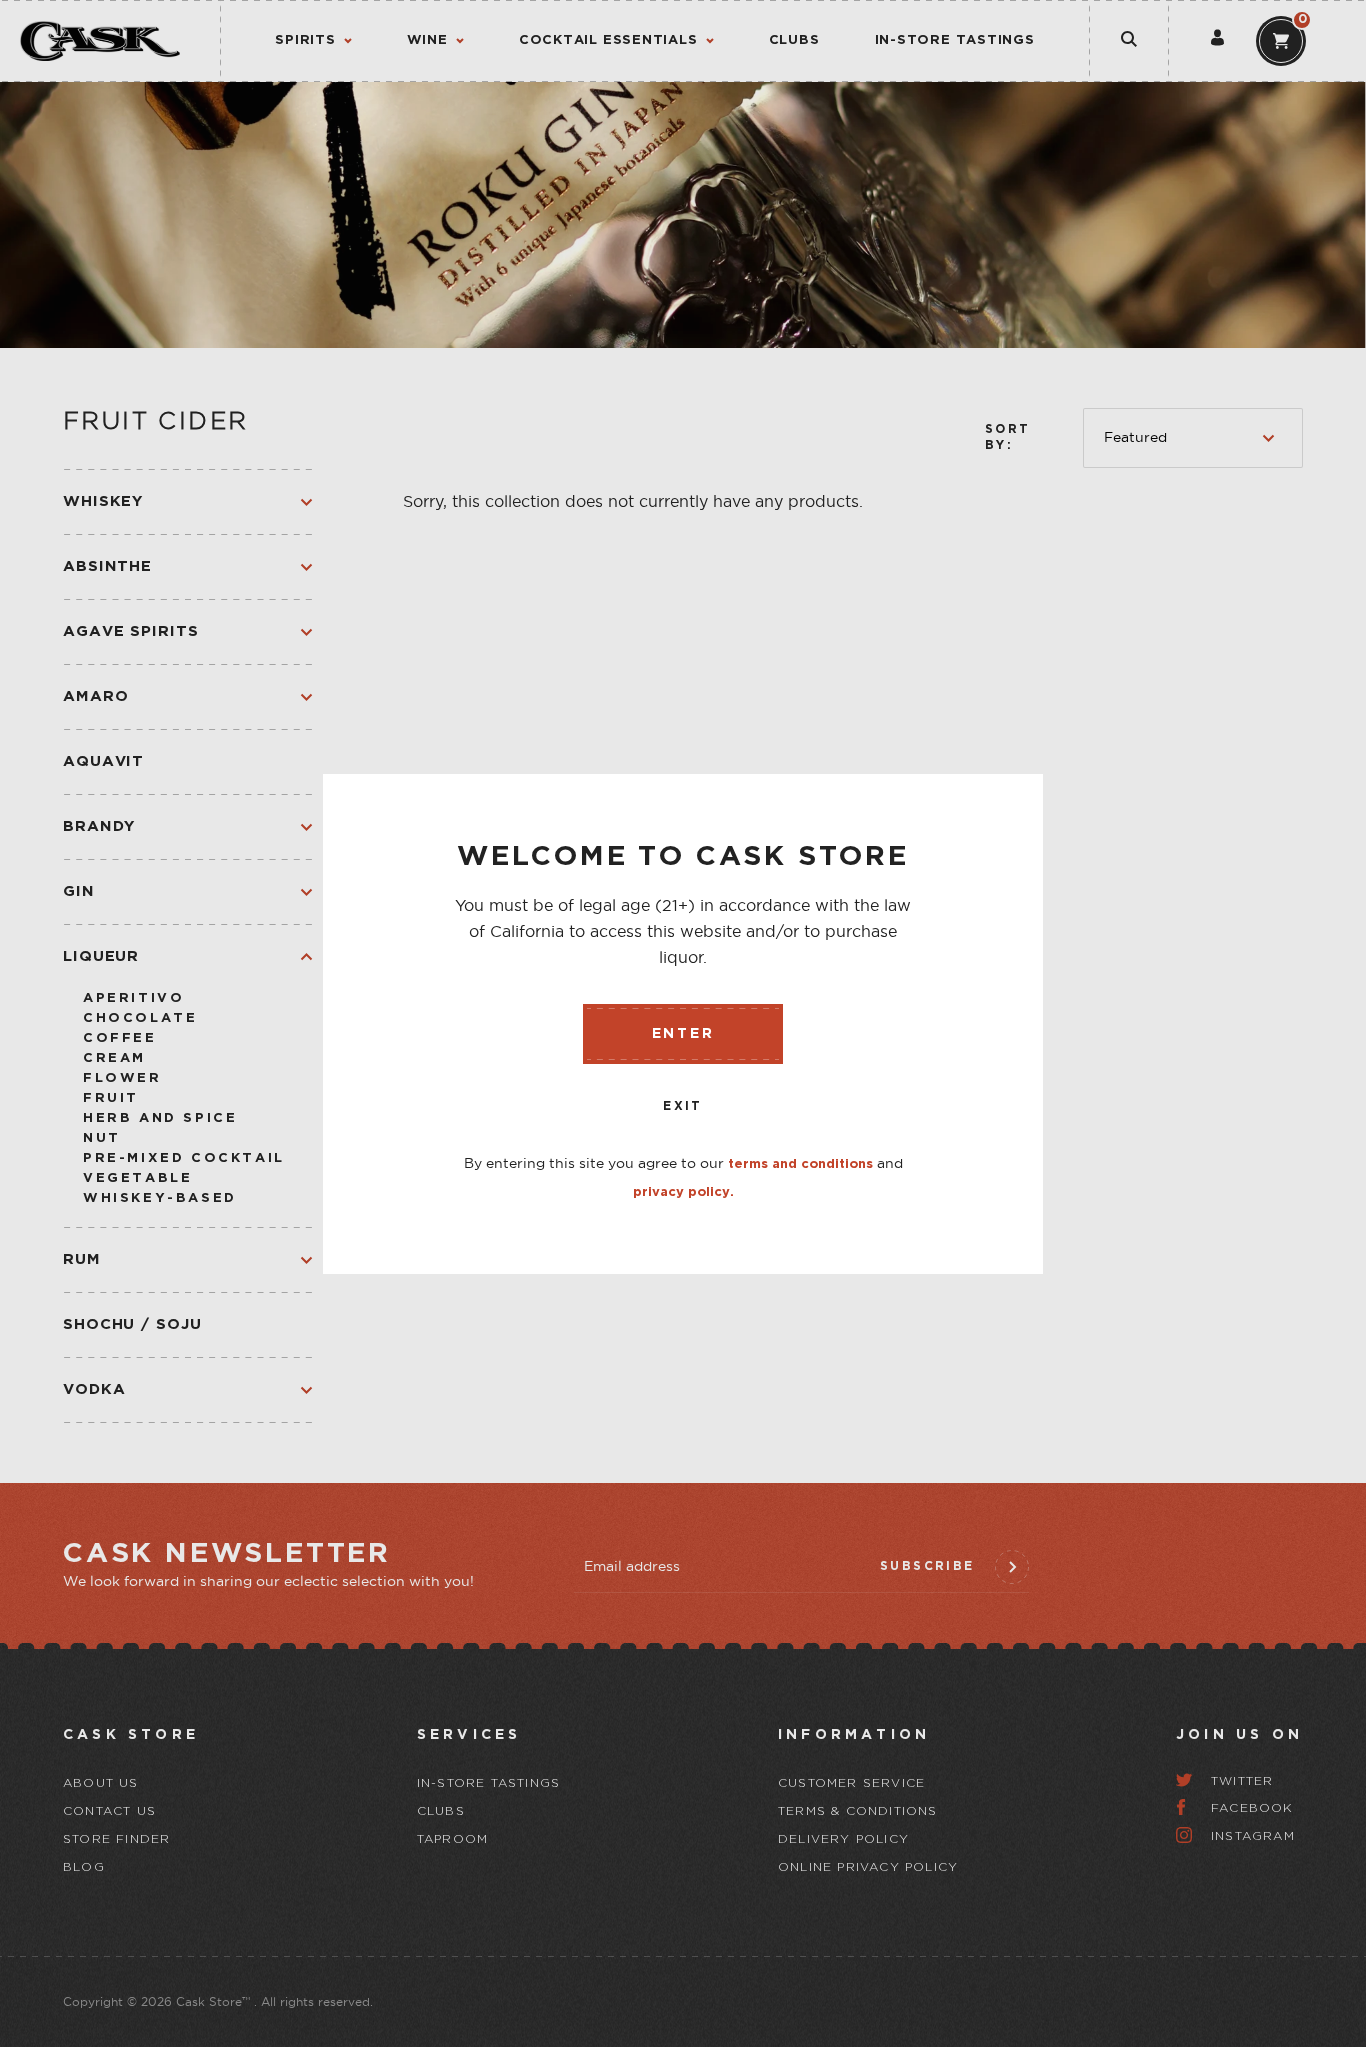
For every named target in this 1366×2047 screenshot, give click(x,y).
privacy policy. (683, 1192)
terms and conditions (800, 1164)
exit (683, 1106)
